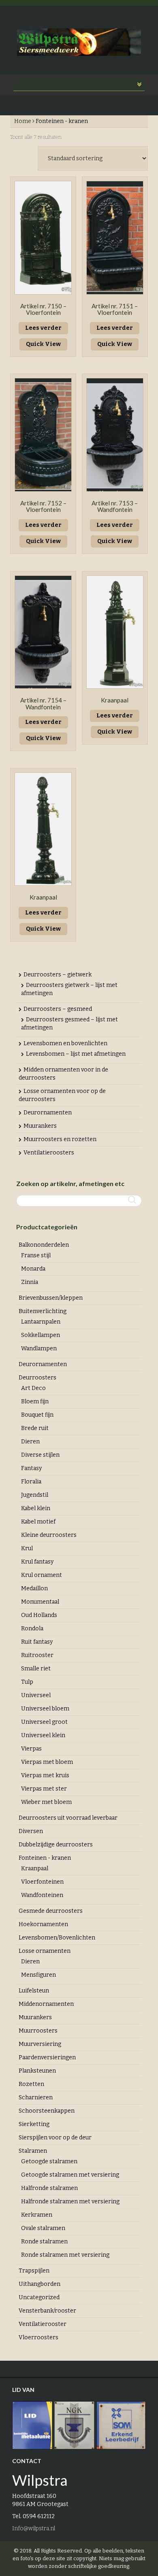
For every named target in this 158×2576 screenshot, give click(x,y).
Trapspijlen (34, 2271)
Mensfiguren (38, 1975)
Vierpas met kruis (45, 1775)
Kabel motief (38, 1522)
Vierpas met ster (44, 1789)
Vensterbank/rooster (47, 2311)
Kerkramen (37, 2215)
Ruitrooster (37, 1655)
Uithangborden (39, 2284)
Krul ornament (42, 1575)
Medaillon (34, 1588)
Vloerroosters (38, 2337)
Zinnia (30, 1282)
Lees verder (43, 328)
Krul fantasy (37, 1562)
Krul (27, 1548)
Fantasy (31, 1468)
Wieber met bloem (46, 1802)
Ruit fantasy (37, 1642)
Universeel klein (43, 1735)
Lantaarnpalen (41, 1322)
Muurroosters (38, 2031)
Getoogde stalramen (49, 2161)
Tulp (27, 1682)
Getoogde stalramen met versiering (70, 2175)
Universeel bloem (45, 1709)
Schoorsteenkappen (47, 2111)
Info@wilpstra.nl (34, 2528)
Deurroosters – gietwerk (58, 975)
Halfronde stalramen (49, 2188)
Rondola (32, 1629)
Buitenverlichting (43, 1311)
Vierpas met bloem (47, 1762)
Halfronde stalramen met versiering (70, 2201)
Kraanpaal (35, 1868)
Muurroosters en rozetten (60, 1139)
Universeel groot (44, 1722)
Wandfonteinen (42, 1895)
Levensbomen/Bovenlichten (57, 1938)
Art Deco (33, 1388)
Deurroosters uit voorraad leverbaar (68, 1818)
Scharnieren (36, 2098)
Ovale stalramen (43, 2228)
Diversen (31, 1831)
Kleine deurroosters (49, 1535)
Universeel (36, 1695)
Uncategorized (39, 2297)
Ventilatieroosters (49, 1153)
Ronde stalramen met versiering (65, 2255)
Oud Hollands (39, 1615)
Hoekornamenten (43, 1924)
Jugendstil (35, 1495)
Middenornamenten (46, 2004)
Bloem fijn (35, 1402)
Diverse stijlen (40, 1455)
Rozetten (31, 2084)
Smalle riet (36, 1669)
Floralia (31, 1482)
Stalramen (33, 2151)
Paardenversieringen (47, 2057)
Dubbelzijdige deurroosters (56, 1845)
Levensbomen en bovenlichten (65, 1043)
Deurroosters (37, 1378)
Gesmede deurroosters (51, 1911)
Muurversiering (40, 2044)
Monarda (33, 1269)
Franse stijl (36, 1255)
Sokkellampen (41, 1335)
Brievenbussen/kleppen (51, 1298)
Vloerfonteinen (42, 1882)
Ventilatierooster (43, 2324)
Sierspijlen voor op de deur (55, 2138)
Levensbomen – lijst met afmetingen (76, 1054)
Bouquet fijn (37, 1415)
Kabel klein (36, 1508)
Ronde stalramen (44, 2242)
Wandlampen (39, 1348)
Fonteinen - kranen (45, 1858)
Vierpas (31, 1749)
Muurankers (40, 1126)
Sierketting (34, 2124)
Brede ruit (35, 1428)
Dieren (30, 1442)
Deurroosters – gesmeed (58, 1009)
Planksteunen (37, 2071)
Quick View (43, 344)
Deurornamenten (48, 1113)
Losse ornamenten (45, 1951)
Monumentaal (40, 1602)
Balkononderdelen (44, 1245)
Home (23, 121)
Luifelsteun (34, 1991)
